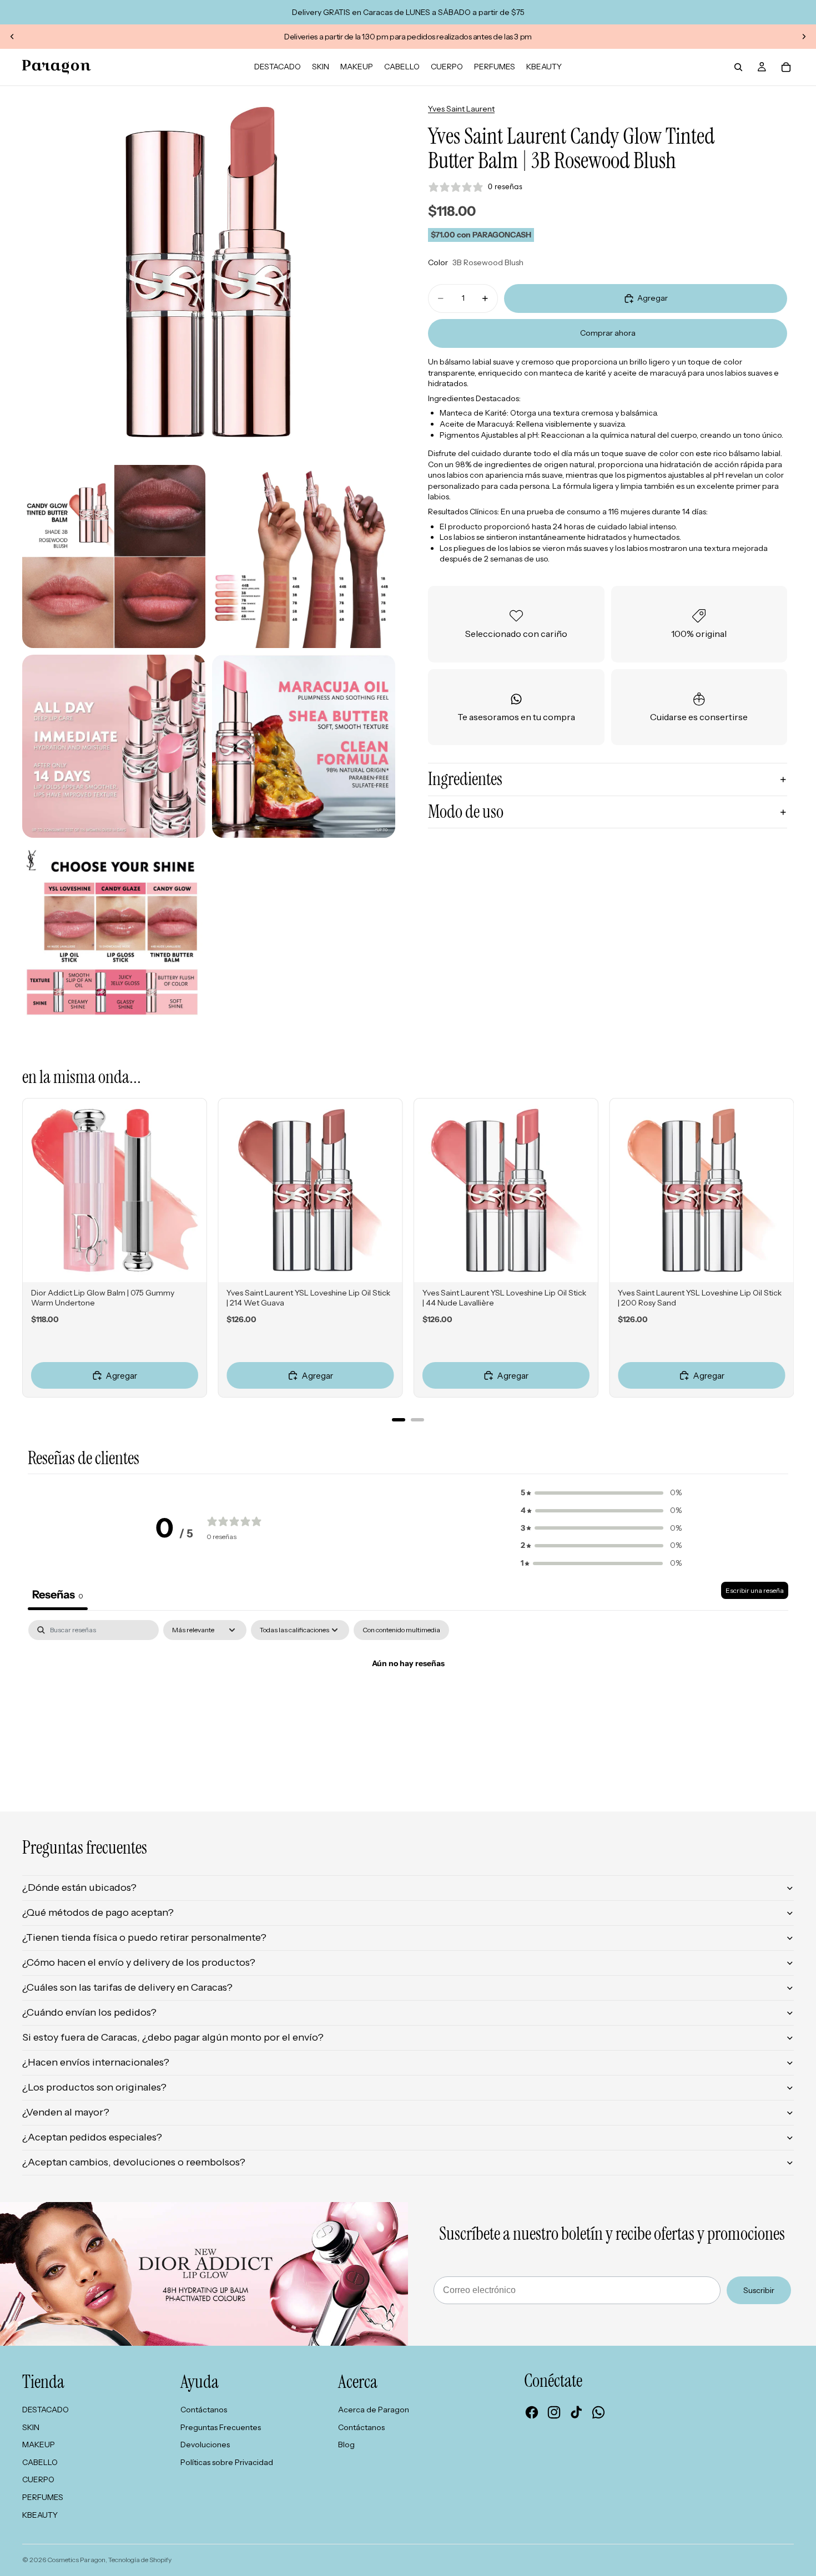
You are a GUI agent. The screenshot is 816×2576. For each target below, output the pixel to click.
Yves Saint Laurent (461, 109)
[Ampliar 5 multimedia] (304, 746)
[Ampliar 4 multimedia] (114, 746)
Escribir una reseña (755, 1590)
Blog (346, 2445)
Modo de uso (466, 812)
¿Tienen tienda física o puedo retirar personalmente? (144, 1937)
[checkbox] (401, 1630)
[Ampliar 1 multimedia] (208, 272)
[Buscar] (738, 67)
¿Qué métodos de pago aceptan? (98, 1912)
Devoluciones (205, 2445)
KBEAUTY (40, 2515)
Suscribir (759, 2290)
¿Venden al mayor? (66, 2112)
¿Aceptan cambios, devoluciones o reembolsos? (134, 2162)
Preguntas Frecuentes (221, 2427)
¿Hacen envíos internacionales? (96, 2062)
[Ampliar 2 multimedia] (114, 556)
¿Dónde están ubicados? (79, 1887)
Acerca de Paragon (374, 2410)
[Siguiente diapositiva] (804, 37)
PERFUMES (43, 2497)
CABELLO (40, 2462)
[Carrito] (786, 67)
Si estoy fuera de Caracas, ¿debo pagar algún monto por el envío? (173, 2037)
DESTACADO (46, 2410)
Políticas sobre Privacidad (227, 2462)
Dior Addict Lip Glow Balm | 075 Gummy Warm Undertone (103, 1298)
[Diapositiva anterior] (12, 37)
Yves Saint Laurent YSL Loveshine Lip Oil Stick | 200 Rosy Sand (700, 1298)
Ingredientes (465, 779)
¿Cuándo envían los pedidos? (89, 2012)
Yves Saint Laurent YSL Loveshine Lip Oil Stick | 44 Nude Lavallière (504, 1298)
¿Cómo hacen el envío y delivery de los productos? (139, 1962)
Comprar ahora (608, 333)
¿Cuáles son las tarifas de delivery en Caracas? (127, 1987)
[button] (601, 1493)
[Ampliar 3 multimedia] (304, 556)
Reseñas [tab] (58, 1595)
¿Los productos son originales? (94, 2087)
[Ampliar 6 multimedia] (114, 936)
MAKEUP (39, 2445)
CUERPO (38, 2479)
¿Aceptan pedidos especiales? (92, 2137)
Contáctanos (204, 2410)
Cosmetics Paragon (76, 2560)
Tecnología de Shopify (140, 2560)
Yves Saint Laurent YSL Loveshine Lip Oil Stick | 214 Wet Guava (308, 1298)
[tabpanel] (408, 1701)
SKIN (31, 2427)
